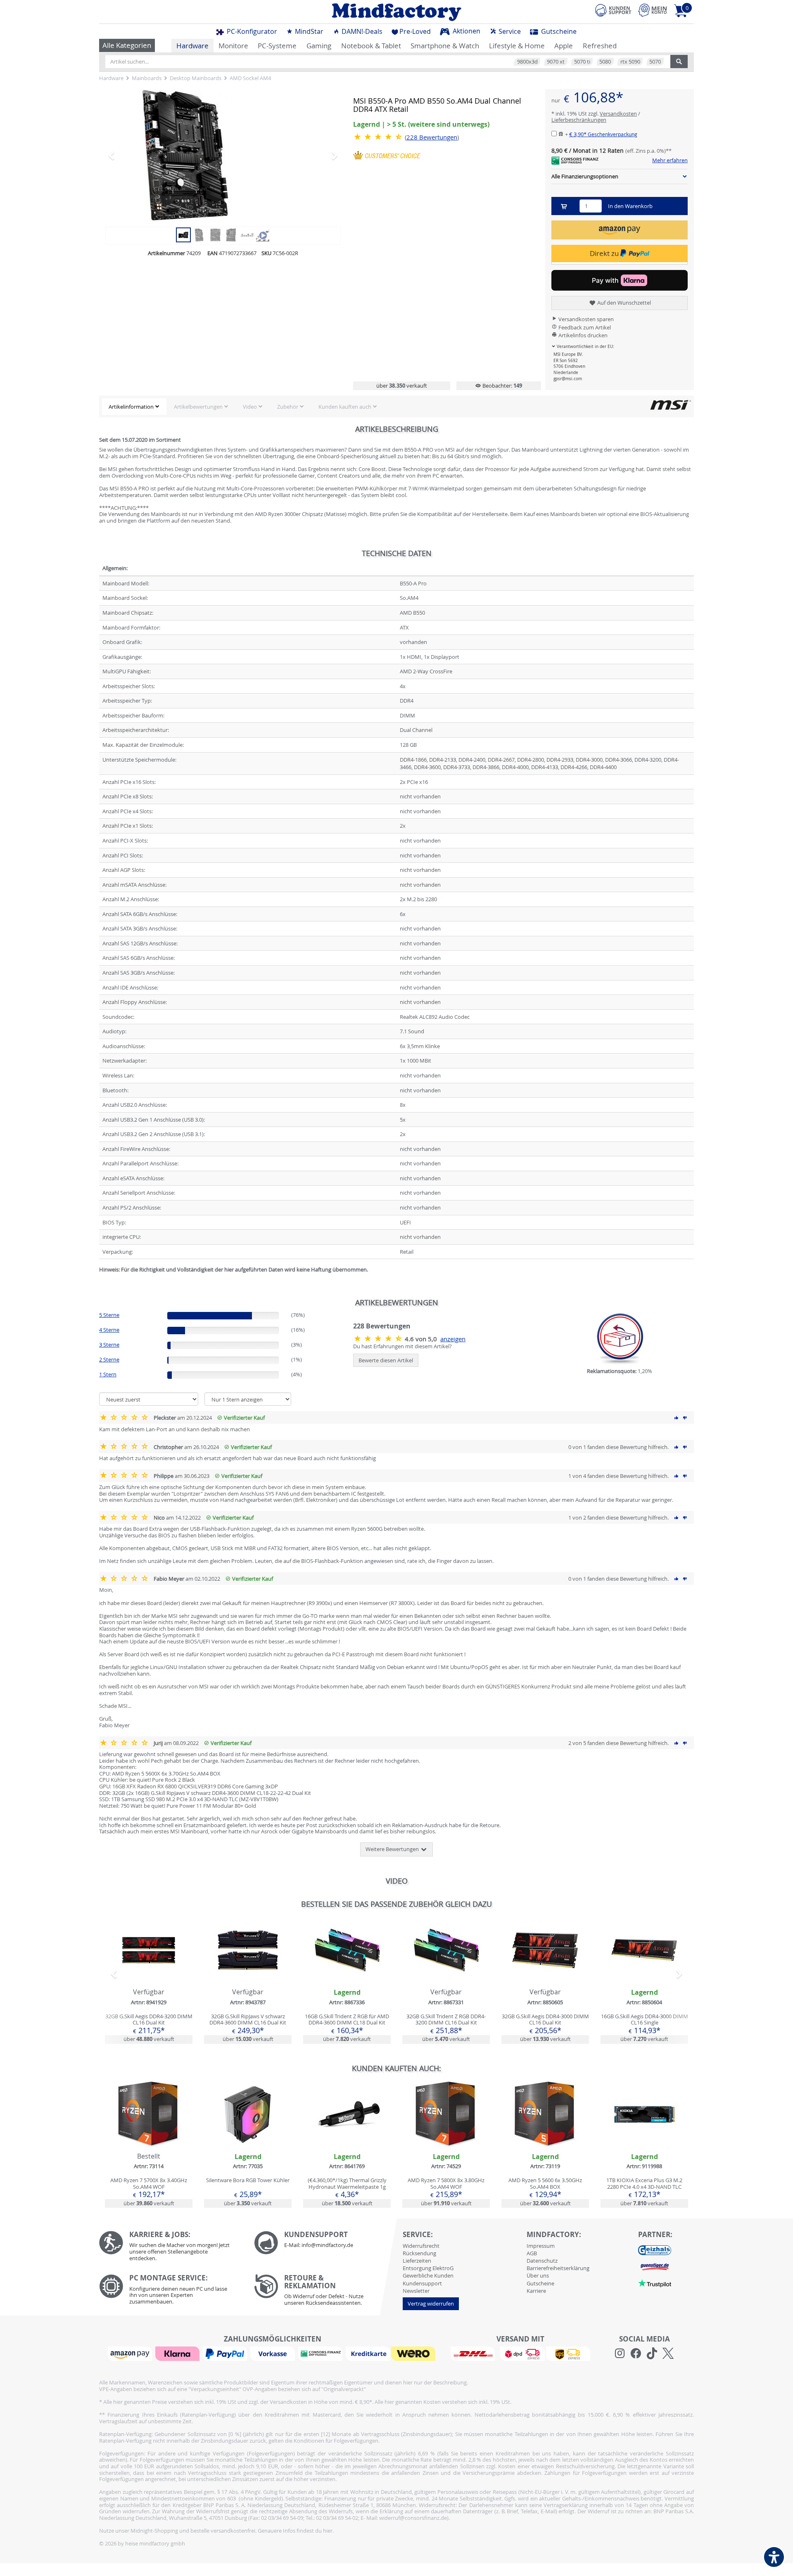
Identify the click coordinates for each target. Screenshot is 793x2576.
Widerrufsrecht (421, 2246)
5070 (655, 62)
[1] (620, 230)
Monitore (233, 46)
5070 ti (582, 62)
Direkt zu (605, 253)
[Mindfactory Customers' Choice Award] (387, 155)
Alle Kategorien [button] (127, 45)
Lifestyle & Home (517, 46)
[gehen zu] (100, 1280)
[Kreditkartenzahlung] (368, 2353)
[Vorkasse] (273, 2353)
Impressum (541, 2246)
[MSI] (670, 405)
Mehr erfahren (670, 161)
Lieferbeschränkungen (579, 120)
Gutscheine (558, 31)
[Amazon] (131, 2353)
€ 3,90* (603, 134)
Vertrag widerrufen (431, 2304)
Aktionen (466, 31)
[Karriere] (170, 2248)
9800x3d (527, 62)
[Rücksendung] (325, 2292)
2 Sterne (109, 1359)
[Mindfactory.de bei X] (668, 2353)
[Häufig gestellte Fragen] (325, 2243)
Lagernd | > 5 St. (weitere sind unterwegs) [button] (421, 124)
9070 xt (556, 62)
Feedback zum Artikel (584, 327)
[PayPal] (226, 2353)
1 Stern (108, 1374)
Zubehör (288, 407)
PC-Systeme (277, 46)
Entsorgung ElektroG (428, 2268)
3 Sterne (109, 1345)
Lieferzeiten (417, 2261)
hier (328, 2531)
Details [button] (149, 1970)
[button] (123, 155)
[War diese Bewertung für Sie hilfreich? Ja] (677, 1418)
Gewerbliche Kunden (428, 2275)
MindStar (308, 31)
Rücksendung (419, 2253)
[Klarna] (178, 2353)
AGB (532, 2253)
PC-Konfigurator (251, 31)
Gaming (319, 46)
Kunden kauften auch (345, 407)
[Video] (263, 234)
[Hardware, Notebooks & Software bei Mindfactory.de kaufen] (396, 12)
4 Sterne (109, 1330)
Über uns (538, 2275)
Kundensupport (422, 2283)
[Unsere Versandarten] (520, 2353)
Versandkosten (618, 114)
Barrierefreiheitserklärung (558, 2268)
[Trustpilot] (655, 2283)
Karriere (536, 2291)
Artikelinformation (131, 407)
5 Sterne (109, 1315)
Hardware (192, 46)
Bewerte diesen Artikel (386, 1360)
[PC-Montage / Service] (170, 2291)
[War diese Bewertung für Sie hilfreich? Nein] (685, 1418)
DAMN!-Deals (361, 31)
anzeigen (453, 1339)
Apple (564, 46)
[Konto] (653, 10)
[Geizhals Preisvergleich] (655, 2250)
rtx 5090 (630, 62)
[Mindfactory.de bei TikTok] (652, 2353)
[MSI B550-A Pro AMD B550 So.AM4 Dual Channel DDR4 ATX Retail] (223, 155)
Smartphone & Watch (445, 46)
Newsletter (416, 2291)
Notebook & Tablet (371, 46)
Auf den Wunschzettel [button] (623, 303)
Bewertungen (432, 137)
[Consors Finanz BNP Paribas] (321, 2353)
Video (250, 407)
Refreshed (600, 46)
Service (509, 31)
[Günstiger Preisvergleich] (655, 2266)
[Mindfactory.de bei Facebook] (636, 2353)
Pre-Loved (415, 31)
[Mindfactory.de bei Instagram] (620, 2353)
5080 (605, 62)
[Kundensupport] (613, 9)
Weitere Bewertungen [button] (393, 1849)
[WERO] (414, 2353)
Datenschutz (542, 2261)
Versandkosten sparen (585, 319)
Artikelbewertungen (198, 407)
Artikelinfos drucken (582, 335)
